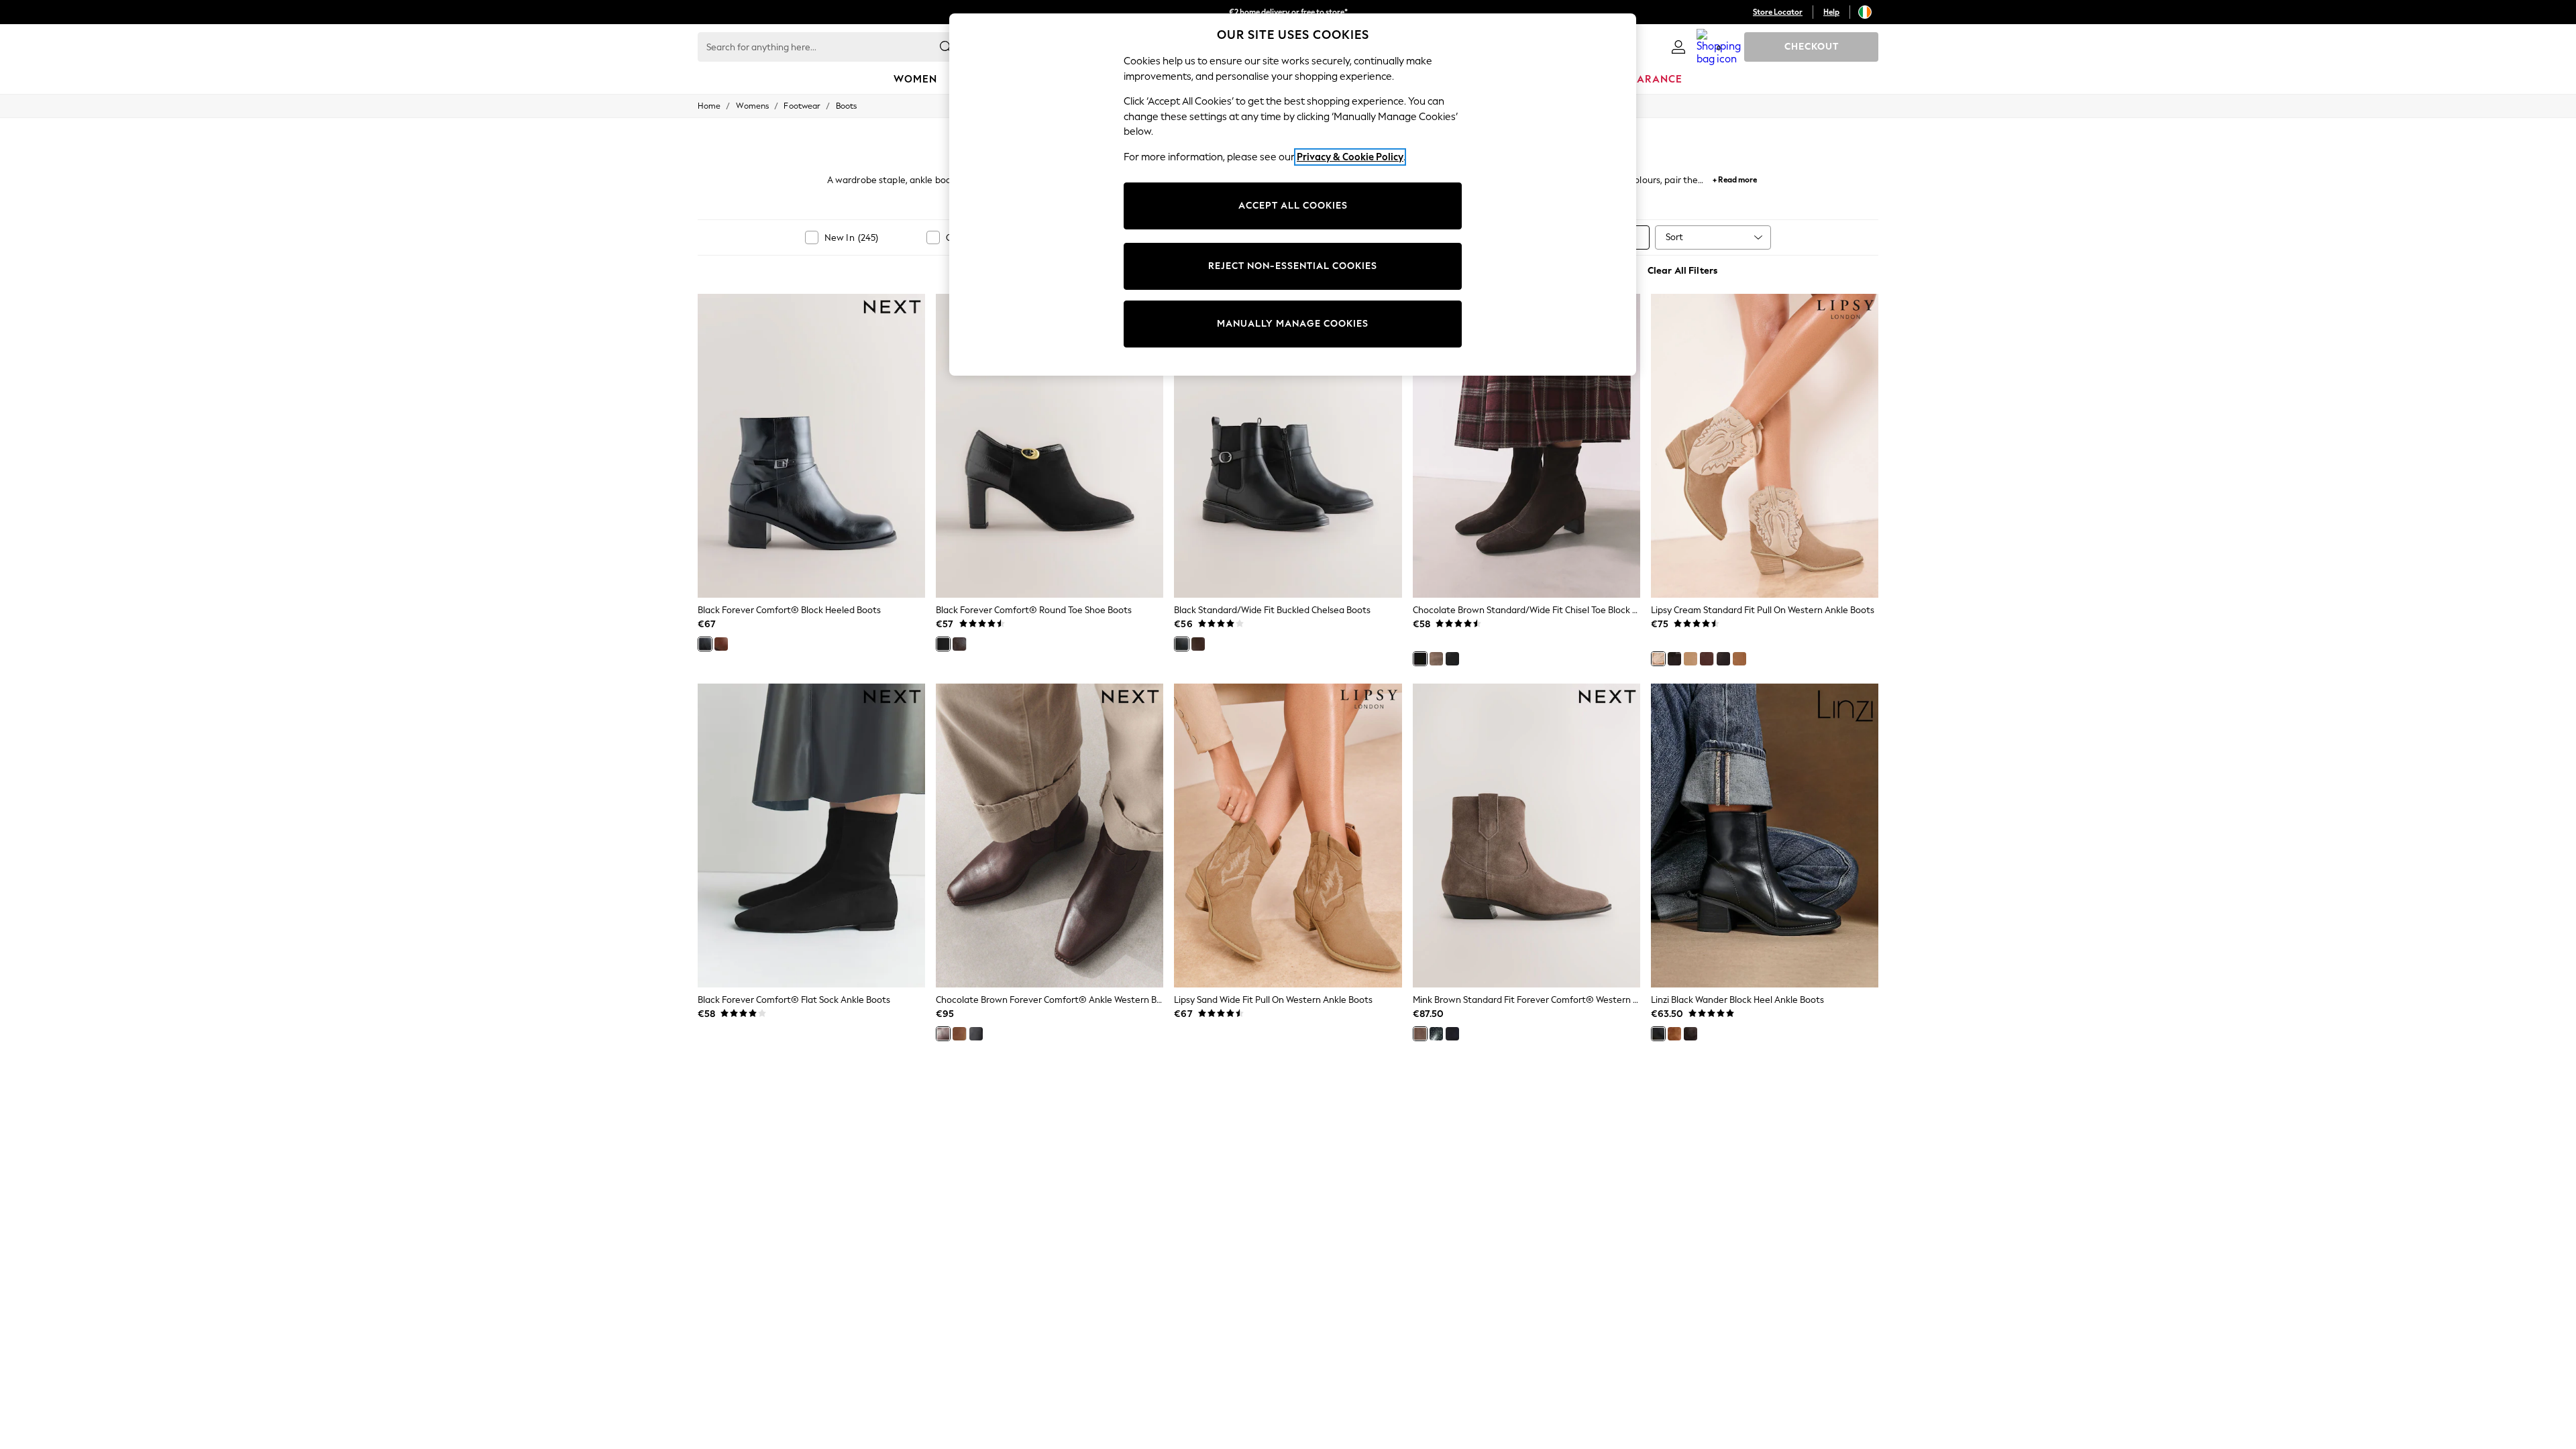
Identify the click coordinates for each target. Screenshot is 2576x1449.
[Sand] (1690, 659)
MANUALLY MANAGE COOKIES (1293, 324)
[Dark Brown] (1674, 1034)
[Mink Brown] (1420, 1034)
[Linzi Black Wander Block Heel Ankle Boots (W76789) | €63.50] (1765, 835)
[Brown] (1690, 1034)
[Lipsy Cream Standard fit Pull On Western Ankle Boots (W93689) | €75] (1765, 445)
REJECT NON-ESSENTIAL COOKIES (1293, 266)
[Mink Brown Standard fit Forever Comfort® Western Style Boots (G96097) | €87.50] (1526, 835)
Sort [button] (1674, 237)
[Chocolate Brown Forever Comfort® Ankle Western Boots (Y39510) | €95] (1050, 835)
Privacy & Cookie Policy (1350, 157)
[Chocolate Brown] (959, 644)
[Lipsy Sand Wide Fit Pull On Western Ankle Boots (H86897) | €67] (1288, 835)
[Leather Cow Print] (1723, 659)
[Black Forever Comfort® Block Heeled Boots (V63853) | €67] (811, 445)
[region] (1293, 195)
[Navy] (1452, 1034)
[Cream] (1658, 659)
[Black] (705, 644)
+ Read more (1735, 178)
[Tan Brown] (721, 644)
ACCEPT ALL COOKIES (1293, 206)
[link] (1678, 47)
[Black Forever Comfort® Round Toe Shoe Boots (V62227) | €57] (1050, 445)
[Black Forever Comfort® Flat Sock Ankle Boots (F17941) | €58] (811, 835)
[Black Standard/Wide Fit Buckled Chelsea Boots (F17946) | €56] (1288, 445)
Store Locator (1778, 12)
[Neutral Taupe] (1436, 659)
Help (1831, 12)
